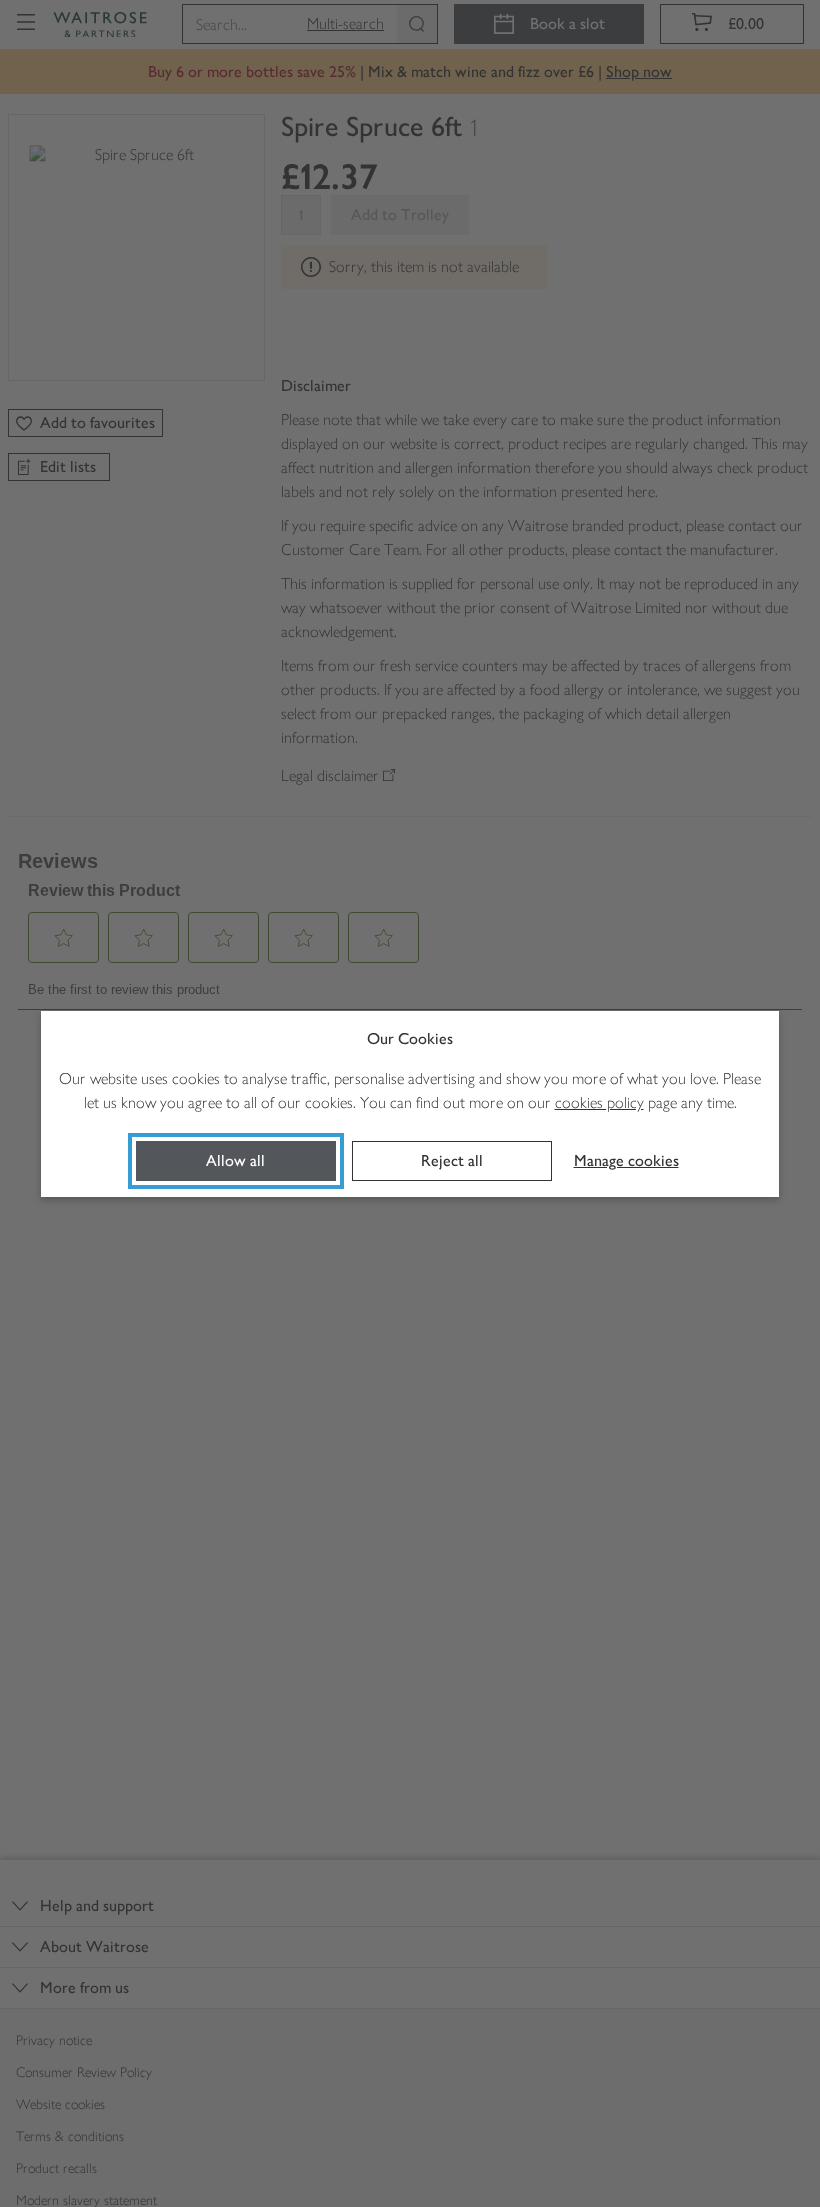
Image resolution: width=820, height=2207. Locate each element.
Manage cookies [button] (626, 1160)
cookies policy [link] (599, 1102)
